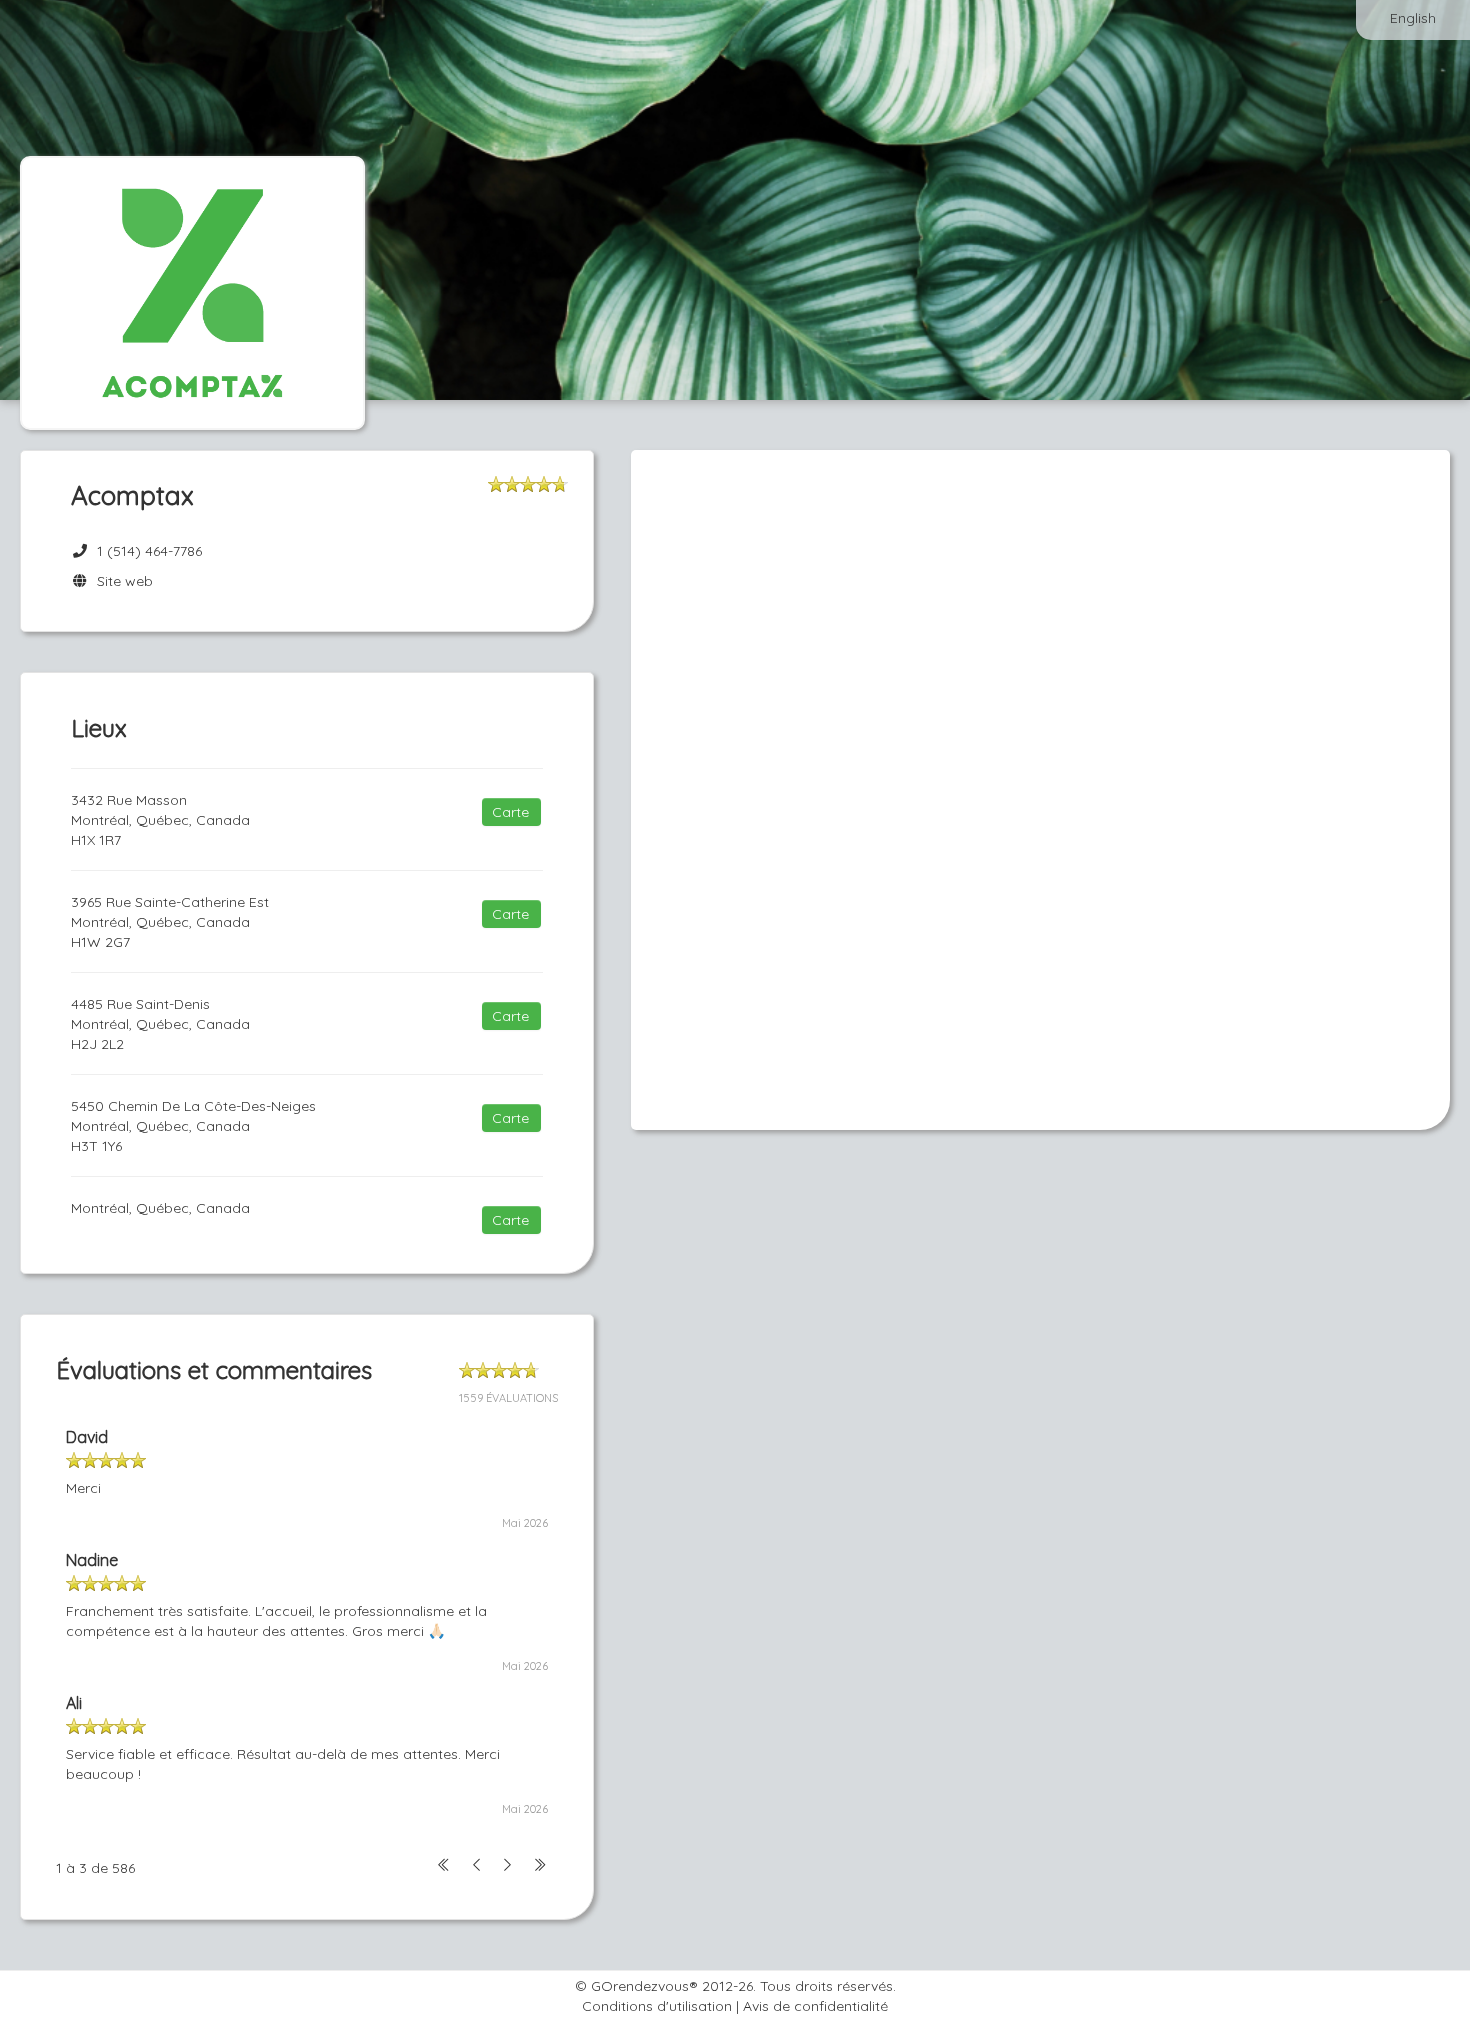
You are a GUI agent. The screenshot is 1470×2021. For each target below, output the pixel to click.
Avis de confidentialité (815, 2006)
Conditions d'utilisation (657, 2006)
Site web (121, 581)
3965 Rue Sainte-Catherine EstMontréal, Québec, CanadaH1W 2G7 (170, 922)
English (1413, 18)
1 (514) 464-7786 (149, 551)
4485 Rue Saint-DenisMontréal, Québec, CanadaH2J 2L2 (160, 1024)
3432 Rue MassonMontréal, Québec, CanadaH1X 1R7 (160, 820)
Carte (510, 812)
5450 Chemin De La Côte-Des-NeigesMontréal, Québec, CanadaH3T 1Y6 (193, 1126)
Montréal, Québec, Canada (160, 1208)
